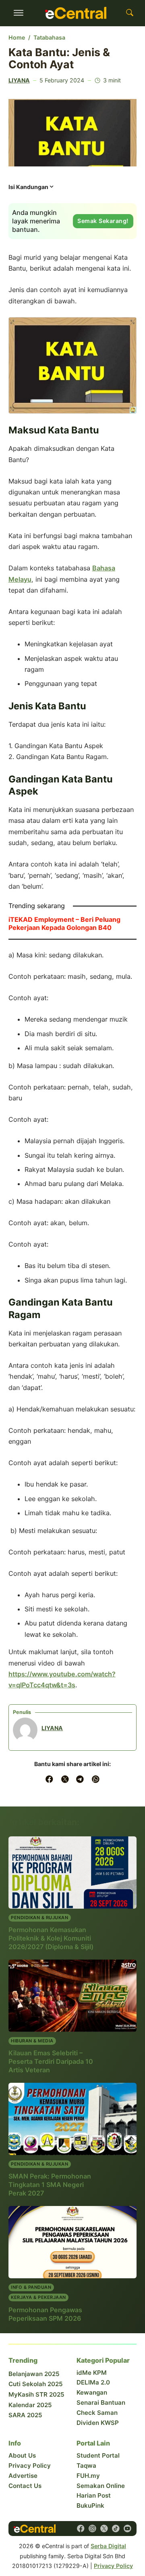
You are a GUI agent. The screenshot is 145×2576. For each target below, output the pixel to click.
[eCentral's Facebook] (81, 2529)
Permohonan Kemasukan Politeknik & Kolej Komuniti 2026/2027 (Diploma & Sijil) (51, 1938)
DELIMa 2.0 (93, 2382)
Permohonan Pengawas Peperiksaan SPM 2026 (45, 2314)
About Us (22, 2455)
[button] (32, 189)
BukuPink (90, 2506)
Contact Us (25, 2486)
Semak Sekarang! (103, 221)
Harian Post (94, 2495)
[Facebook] (50, 1779)
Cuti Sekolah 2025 (36, 2384)
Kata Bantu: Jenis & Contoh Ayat (59, 58)
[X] (65, 1779)
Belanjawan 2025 (34, 2374)
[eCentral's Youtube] (127, 2529)
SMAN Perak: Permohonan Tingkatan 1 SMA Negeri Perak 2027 (50, 2185)
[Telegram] (80, 1779)
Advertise (23, 2476)
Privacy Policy (30, 2466)
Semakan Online (101, 2486)
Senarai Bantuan (101, 2403)
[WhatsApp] (95, 1779)
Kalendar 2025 (30, 2405)
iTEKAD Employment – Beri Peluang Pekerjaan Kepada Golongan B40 (64, 923)
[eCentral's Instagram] (92, 2529)
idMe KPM (92, 2373)
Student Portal (98, 2455)
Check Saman (97, 2413)
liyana (19, 80)
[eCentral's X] (104, 2529)
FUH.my (88, 2476)
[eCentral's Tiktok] (116, 2529)
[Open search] (130, 13)
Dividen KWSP (98, 2423)
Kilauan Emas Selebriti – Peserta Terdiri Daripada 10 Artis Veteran (51, 2061)
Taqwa (86, 2466)
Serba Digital (108, 2546)
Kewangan (92, 2392)
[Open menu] (19, 13)
